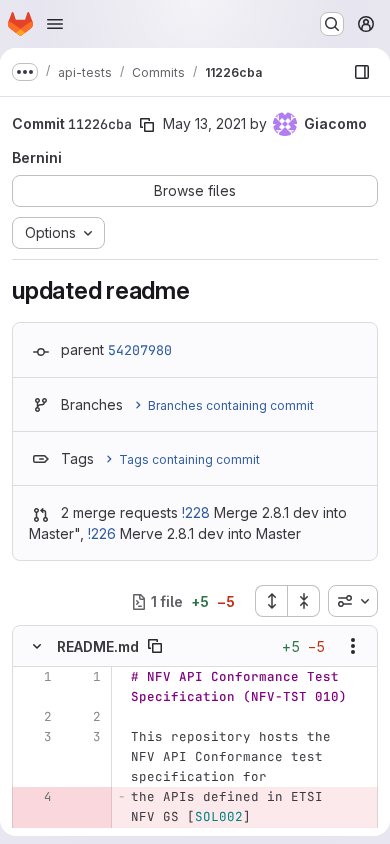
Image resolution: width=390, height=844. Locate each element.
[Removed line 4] (35, 797)
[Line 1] (35, 677)
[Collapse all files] (304, 601)
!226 (102, 533)
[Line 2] (35, 717)
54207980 (140, 350)
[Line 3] (35, 737)
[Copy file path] (155, 646)
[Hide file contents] (37, 646)
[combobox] (353, 601)
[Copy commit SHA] (147, 125)
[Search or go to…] (332, 24)
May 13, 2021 (204, 123)
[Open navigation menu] (55, 24)
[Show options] (353, 646)
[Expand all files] (271, 601)
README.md (98, 646)
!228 (196, 512)
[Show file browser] (362, 72)
